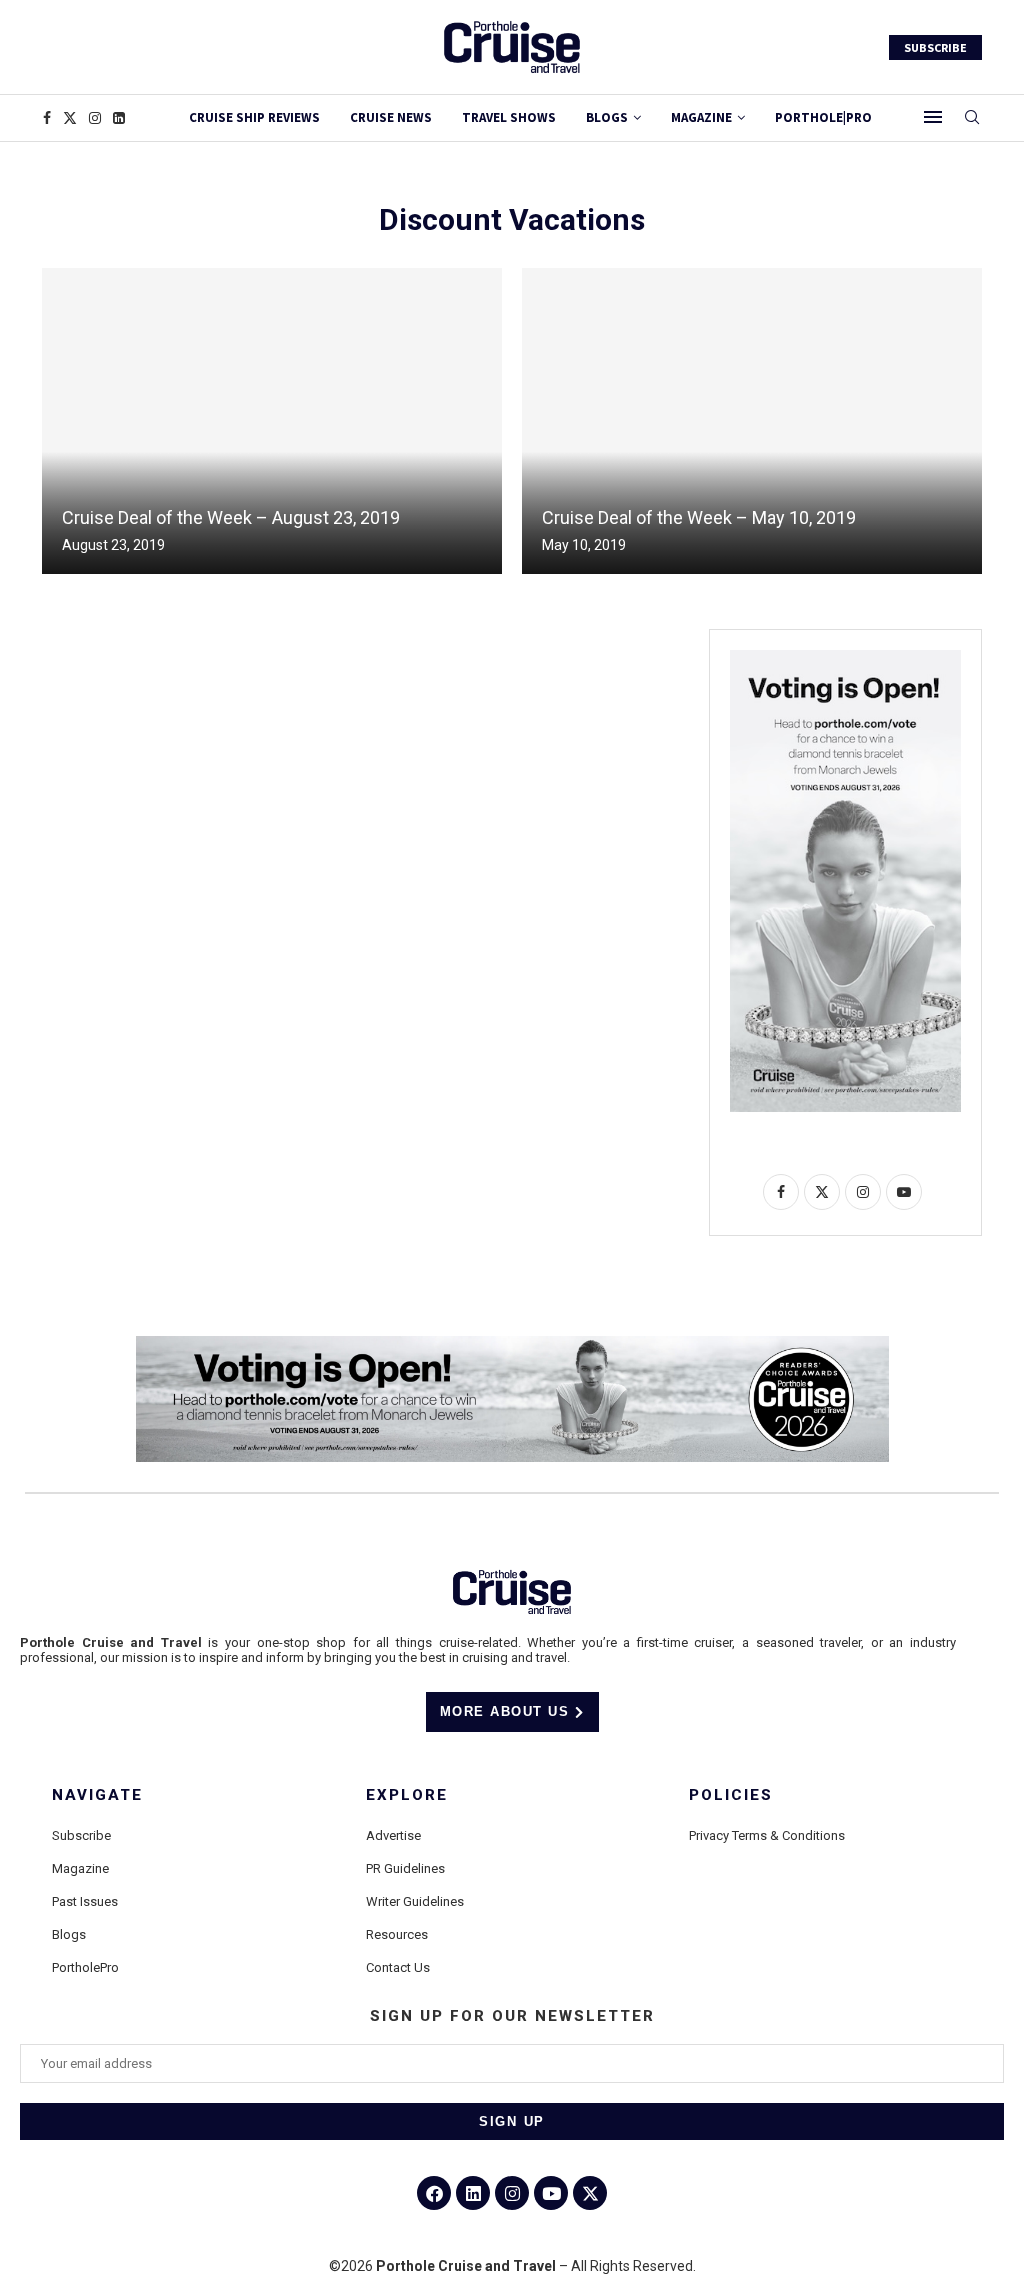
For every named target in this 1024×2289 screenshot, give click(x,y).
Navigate (97, 1795)
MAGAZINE (701, 117)
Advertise (393, 1835)
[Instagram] (95, 118)
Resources (397, 1934)
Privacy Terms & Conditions (767, 1835)
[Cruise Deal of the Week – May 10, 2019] (752, 421)
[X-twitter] (590, 2193)
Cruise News (391, 117)
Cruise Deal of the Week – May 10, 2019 (699, 517)
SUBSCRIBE (935, 47)
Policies (731, 1795)
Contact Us (398, 1967)
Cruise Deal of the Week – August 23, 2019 (231, 517)
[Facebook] (47, 118)
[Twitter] (70, 118)
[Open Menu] (933, 117)
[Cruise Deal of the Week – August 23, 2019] (272, 421)
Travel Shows (509, 117)
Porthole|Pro (823, 117)
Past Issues (85, 1901)
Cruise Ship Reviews (254, 117)
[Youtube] (551, 2193)
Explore (407, 1795)
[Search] (972, 118)
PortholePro (85, 1967)
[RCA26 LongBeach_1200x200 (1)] (512, 1344)
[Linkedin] (119, 118)
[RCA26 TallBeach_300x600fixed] (845, 658)
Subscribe (81, 1835)
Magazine (80, 1868)
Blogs (607, 117)
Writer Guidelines (415, 1901)
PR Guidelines (405, 1868)
